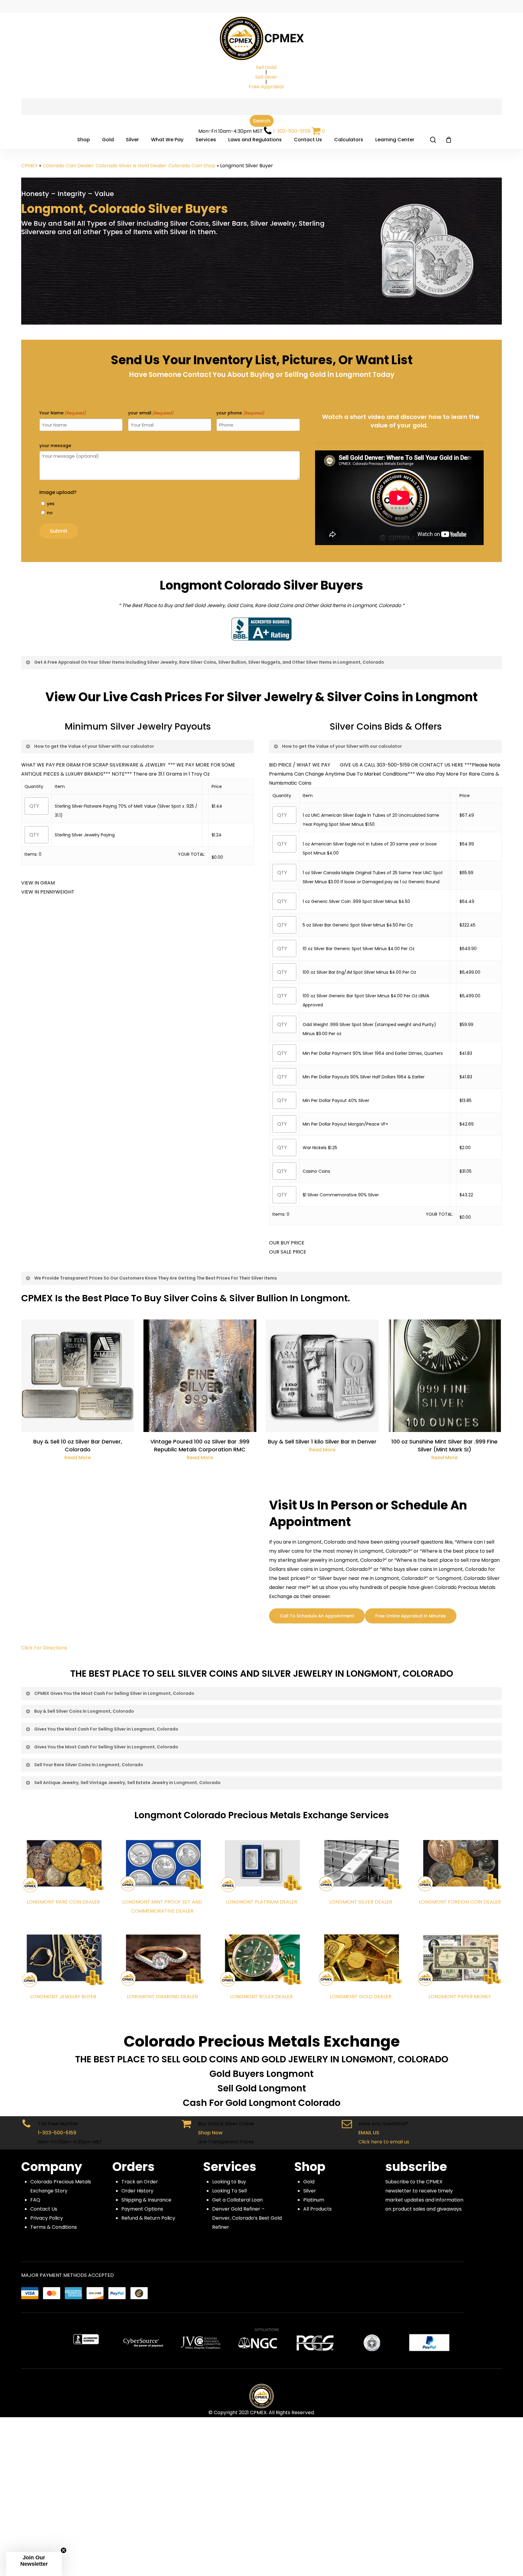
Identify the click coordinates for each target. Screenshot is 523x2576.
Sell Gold (266, 67)
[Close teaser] (64, 2550)
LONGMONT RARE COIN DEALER (63, 1902)
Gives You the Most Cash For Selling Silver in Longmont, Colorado (106, 1729)
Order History (137, 2191)
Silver (310, 2191)
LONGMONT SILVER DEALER (361, 1902)
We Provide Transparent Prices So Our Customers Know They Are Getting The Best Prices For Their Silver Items (156, 1278)
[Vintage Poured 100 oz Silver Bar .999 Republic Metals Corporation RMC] (200, 1376)
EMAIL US (369, 2133)
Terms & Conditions (54, 2227)
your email (151, 413)
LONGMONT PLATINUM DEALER (261, 1902)
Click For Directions (44, 1648)
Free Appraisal (266, 87)
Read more (78, 1458)
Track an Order (140, 2182)
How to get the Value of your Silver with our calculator (94, 746)
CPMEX (30, 166)
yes (51, 504)
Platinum (314, 2200)
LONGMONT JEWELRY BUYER (63, 1997)
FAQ (35, 2200)
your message (55, 446)
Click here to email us (384, 2142)
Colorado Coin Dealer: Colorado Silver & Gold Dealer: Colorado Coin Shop (129, 166)
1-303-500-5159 (291, 131)
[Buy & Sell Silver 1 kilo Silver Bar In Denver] (322, 1376)
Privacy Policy (47, 2218)
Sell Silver (266, 77)
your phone (240, 413)
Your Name (62, 413)
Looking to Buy (229, 2182)
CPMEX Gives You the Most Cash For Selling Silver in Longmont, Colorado (114, 1693)
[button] (34, 2564)
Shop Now (210, 2133)
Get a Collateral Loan (237, 2200)
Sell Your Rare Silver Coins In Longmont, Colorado (89, 1765)
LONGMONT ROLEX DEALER (261, 1997)
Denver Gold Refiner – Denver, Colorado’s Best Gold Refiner (247, 2218)
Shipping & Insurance (146, 2200)
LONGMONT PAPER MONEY (460, 1997)
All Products (317, 2209)
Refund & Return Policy (148, 2218)
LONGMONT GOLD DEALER (361, 1997)
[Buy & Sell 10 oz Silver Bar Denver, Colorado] (77, 1376)
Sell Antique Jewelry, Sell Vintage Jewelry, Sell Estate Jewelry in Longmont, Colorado (127, 1783)
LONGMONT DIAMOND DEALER (162, 1997)
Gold (309, 2182)
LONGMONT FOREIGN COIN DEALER (460, 1902)
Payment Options (142, 2209)
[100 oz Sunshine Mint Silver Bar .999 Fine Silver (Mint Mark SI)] (444, 1376)
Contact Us (44, 2209)
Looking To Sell (229, 2191)
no (50, 513)
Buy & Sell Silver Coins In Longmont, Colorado (84, 1711)
